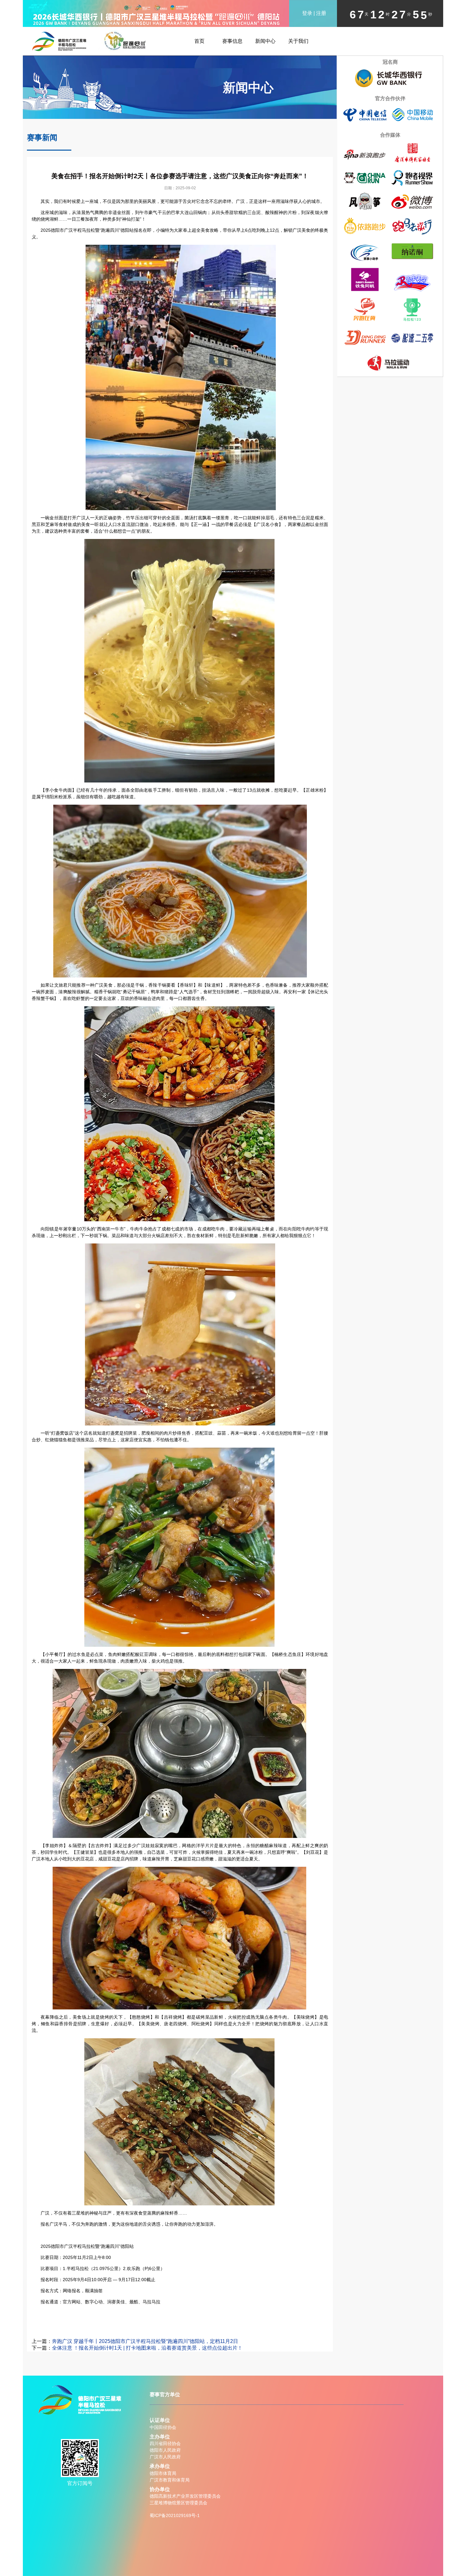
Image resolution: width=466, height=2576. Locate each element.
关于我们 (298, 41)
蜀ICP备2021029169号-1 (175, 2515)
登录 (307, 13)
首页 (199, 41)
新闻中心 (265, 41)
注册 (321, 13)
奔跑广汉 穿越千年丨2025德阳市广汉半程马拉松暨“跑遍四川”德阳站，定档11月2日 (145, 2341)
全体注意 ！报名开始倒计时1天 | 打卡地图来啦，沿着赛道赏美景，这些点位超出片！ (147, 2348)
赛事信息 (232, 41)
